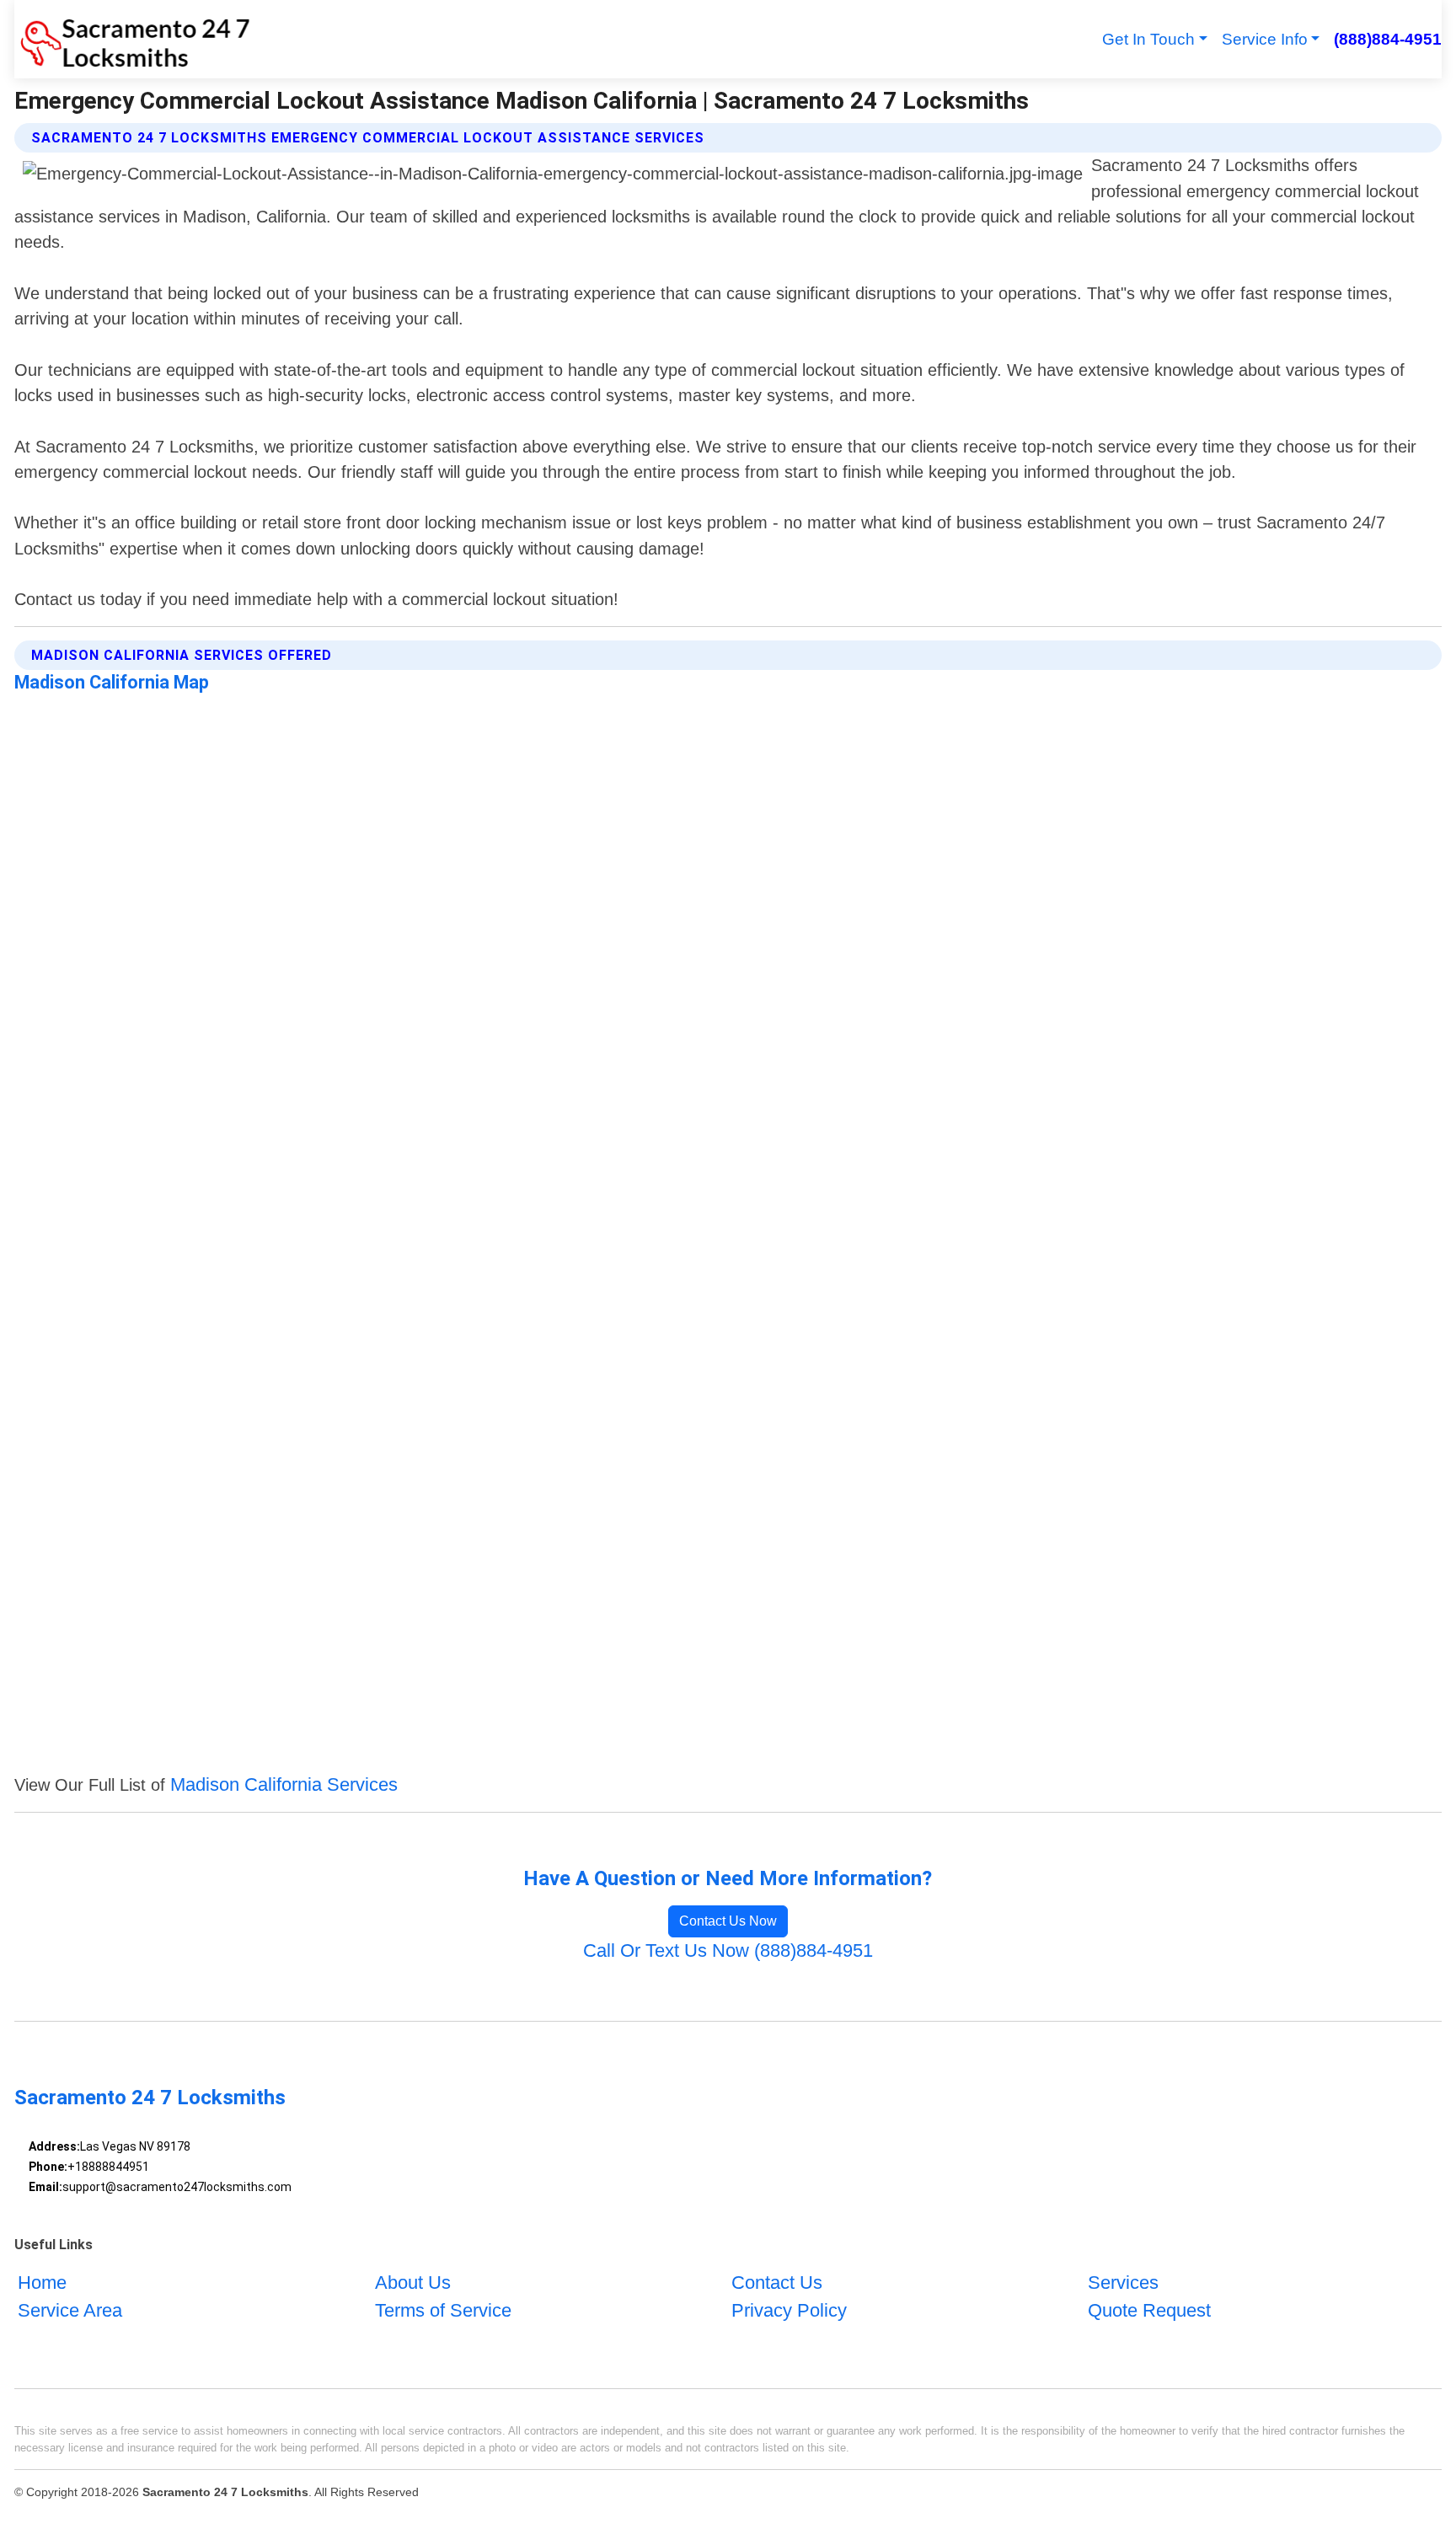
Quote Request (1149, 2310)
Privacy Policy (789, 2310)
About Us (413, 2283)
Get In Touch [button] (1148, 39)
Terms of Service (443, 2310)
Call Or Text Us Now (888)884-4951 (728, 1950)
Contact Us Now (728, 1921)
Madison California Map (112, 682)
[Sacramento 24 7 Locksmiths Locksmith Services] (132, 39)
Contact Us (777, 2283)
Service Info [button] (1265, 39)
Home (42, 2283)
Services (1123, 2283)
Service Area (70, 2310)
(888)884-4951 (1387, 39)
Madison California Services (284, 1784)
